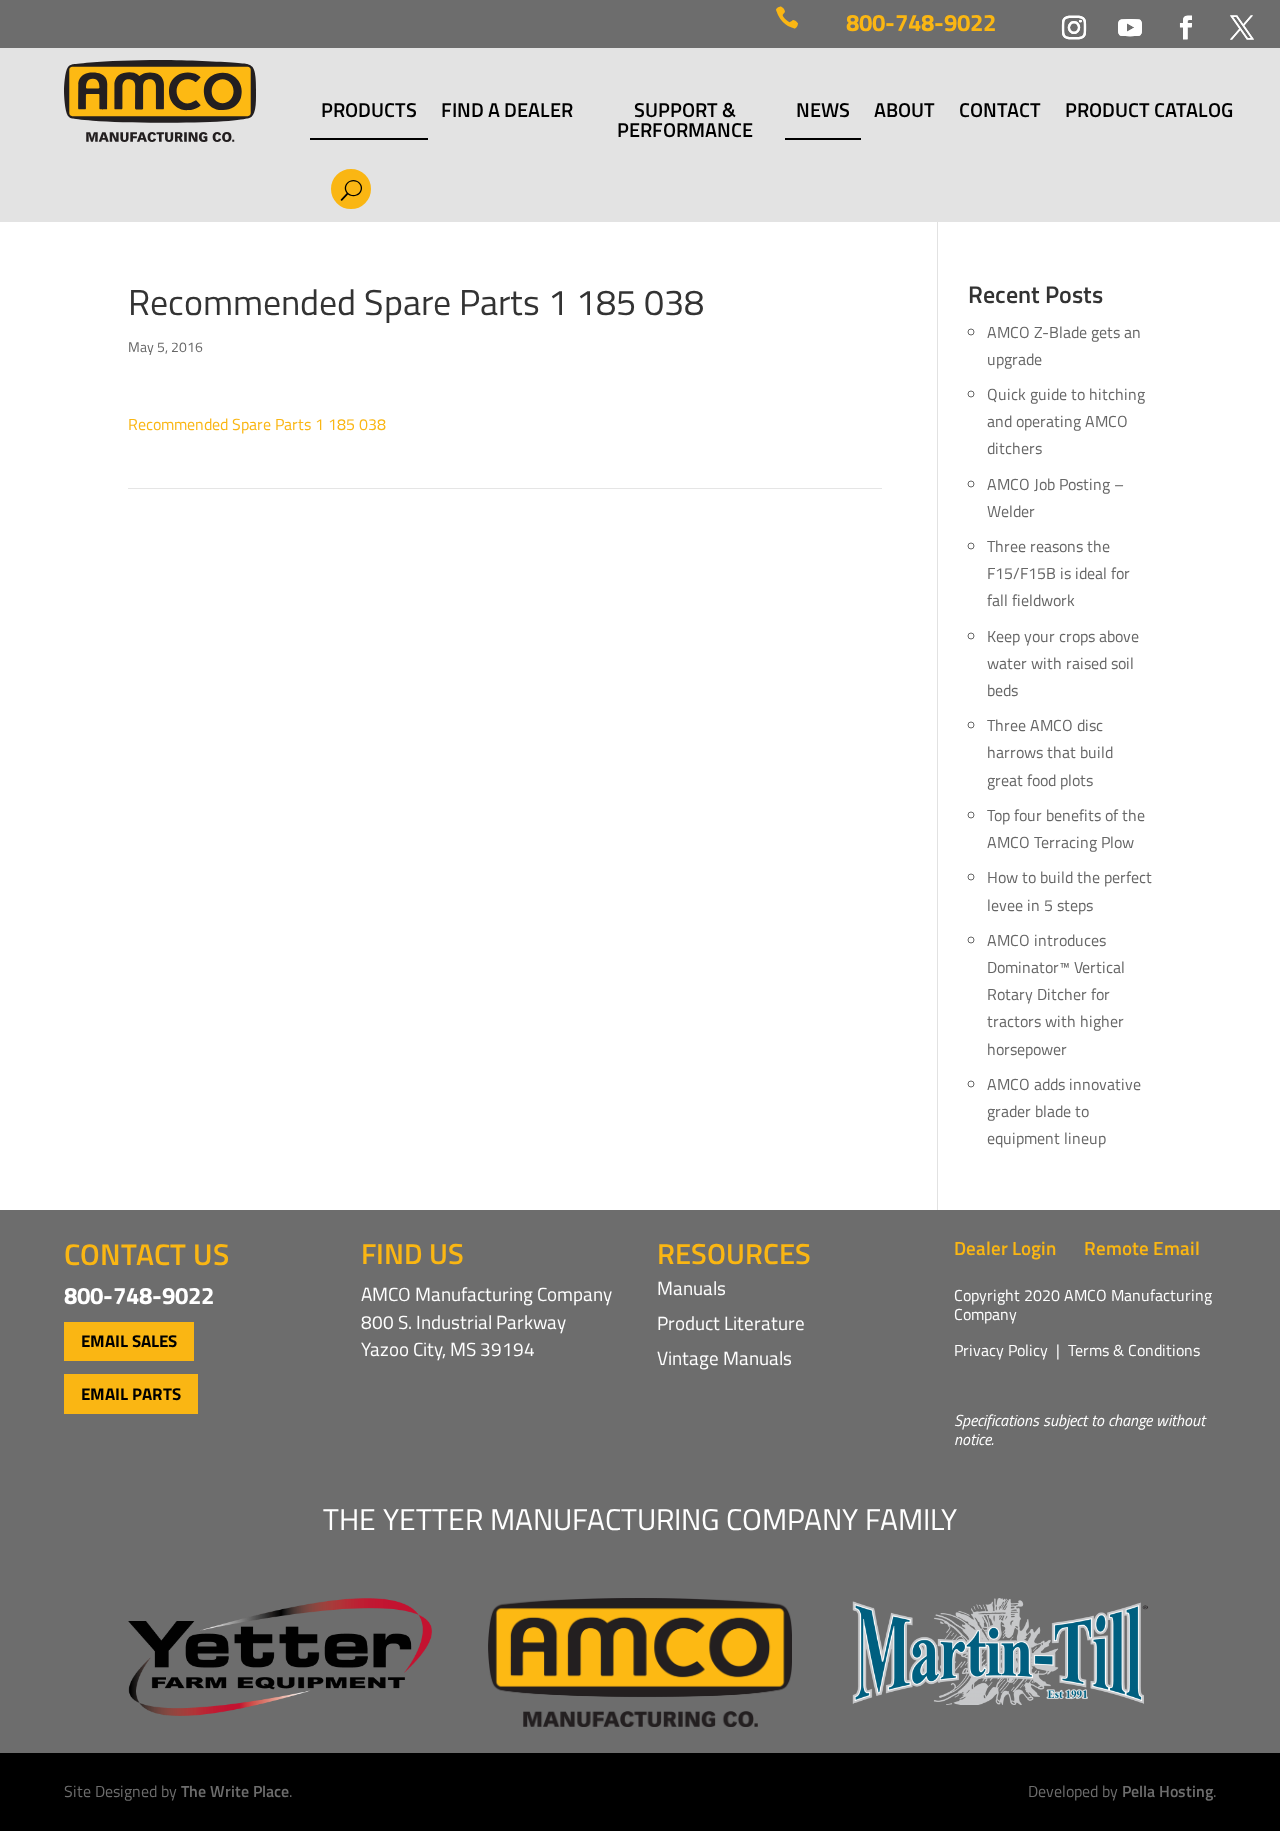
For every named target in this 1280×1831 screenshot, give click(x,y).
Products (369, 112)
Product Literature (731, 1322)
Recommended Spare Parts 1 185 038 (257, 424)
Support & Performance (685, 120)
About (904, 112)
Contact (1000, 112)
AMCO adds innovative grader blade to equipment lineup (1064, 1111)
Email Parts (131, 1394)
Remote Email (1142, 1247)
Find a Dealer (507, 112)
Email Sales (129, 1341)
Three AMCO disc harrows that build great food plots (1050, 752)
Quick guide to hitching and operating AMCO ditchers (1066, 421)
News (823, 112)
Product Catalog (1149, 112)
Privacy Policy (1001, 1350)
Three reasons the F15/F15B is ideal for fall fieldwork (1058, 573)
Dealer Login (1005, 1247)
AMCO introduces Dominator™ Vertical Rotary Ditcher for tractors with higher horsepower (1056, 994)
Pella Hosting (1167, 1791)
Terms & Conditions (1134, 1350)
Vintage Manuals (724, 1357)
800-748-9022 (921, 22)
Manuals (691, 1287)
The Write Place (235, 1791)
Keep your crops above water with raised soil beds (1063, 663)
